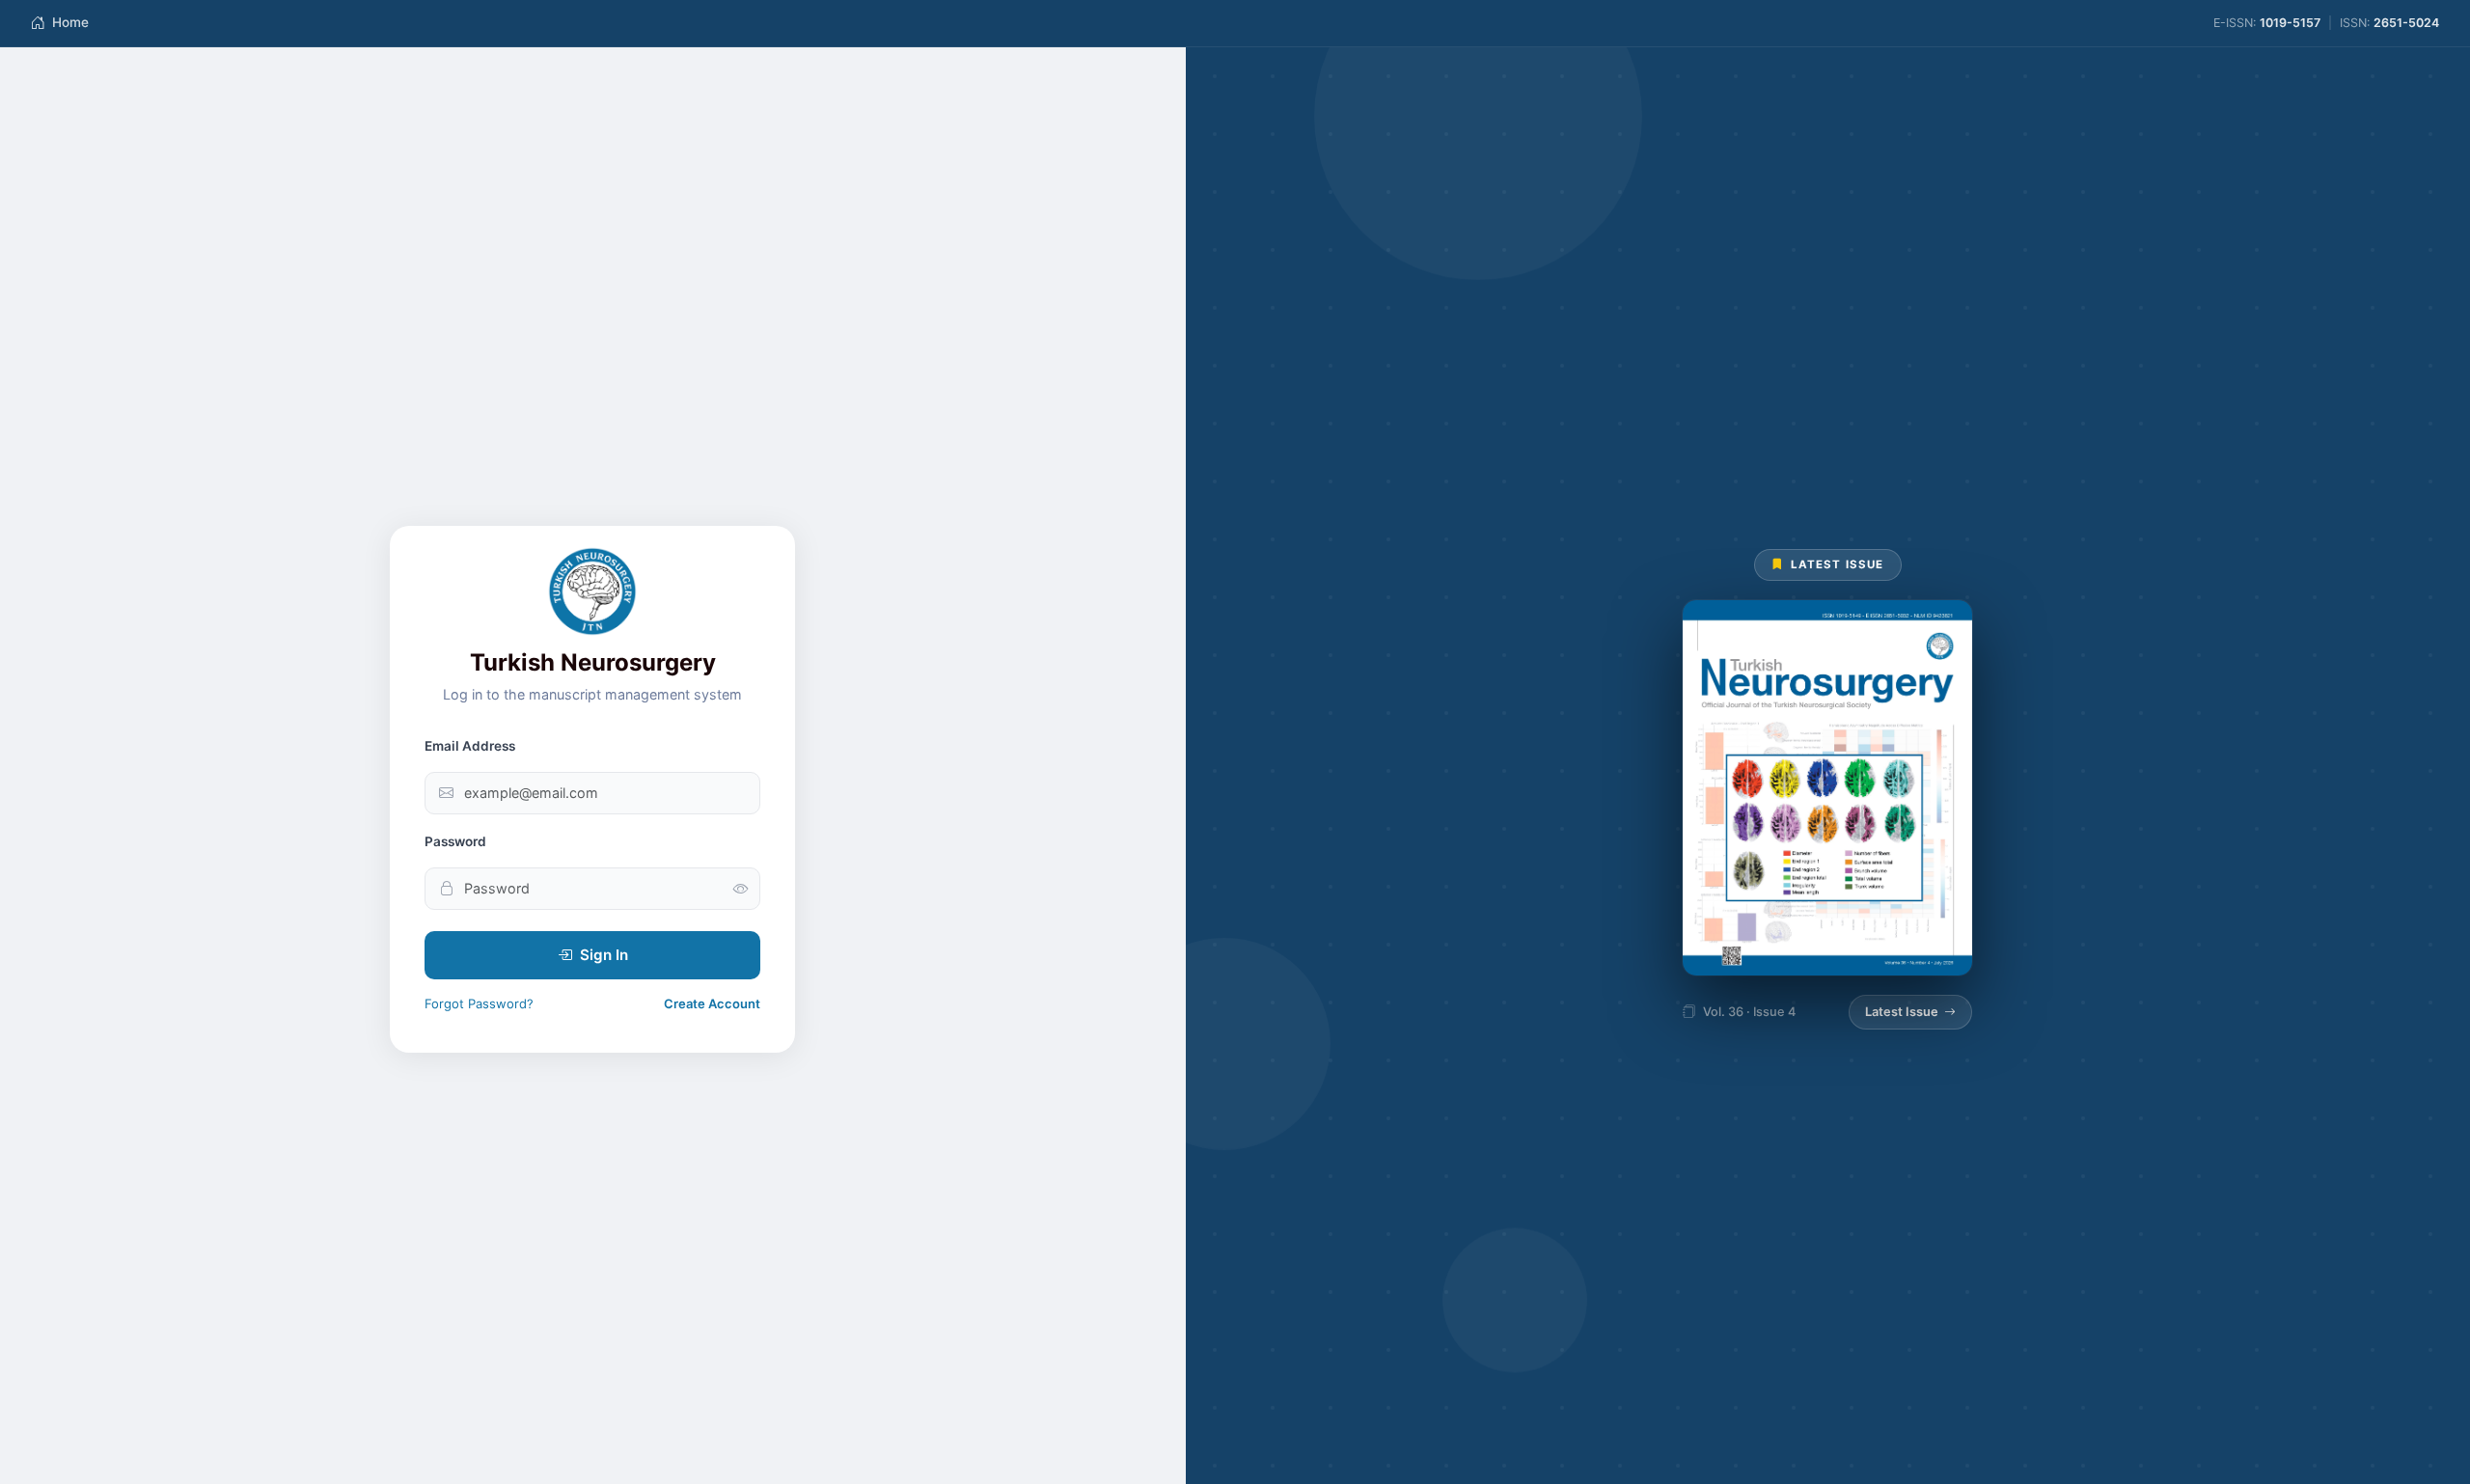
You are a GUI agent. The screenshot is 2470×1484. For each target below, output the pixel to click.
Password (455, 841)
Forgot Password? (479, 1003)
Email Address (470, 746)
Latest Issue (1902, 1012)
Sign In (604, 955)
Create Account (712, 1003)
